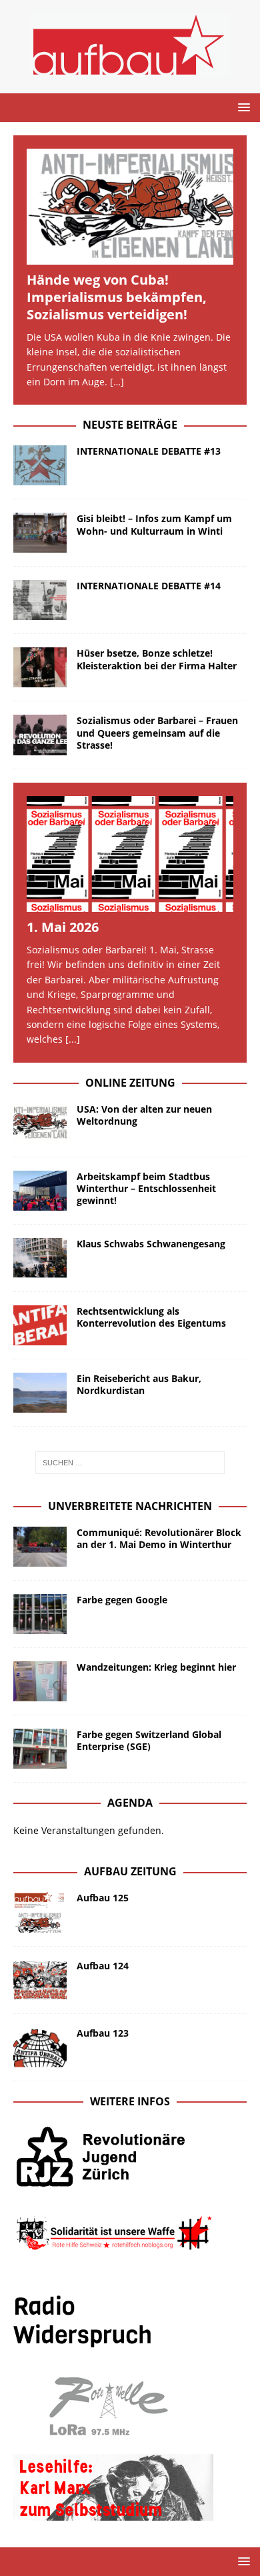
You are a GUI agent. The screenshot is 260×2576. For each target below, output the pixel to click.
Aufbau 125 (103, 1898)
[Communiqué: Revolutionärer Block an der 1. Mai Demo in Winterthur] (40, 1547)
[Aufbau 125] (40, 1912)
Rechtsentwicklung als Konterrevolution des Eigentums (151, 1317)
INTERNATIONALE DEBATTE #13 (149, 451)
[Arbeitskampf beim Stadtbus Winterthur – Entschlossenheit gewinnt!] (40, 1191)
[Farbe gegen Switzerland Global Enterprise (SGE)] (40, 1749)
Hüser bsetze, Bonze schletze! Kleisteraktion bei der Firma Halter (157, 659)
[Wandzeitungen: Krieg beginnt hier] (40, 1681)
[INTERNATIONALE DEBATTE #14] (40, 600)
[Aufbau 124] (40, 1980)
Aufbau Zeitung (130, 1871)
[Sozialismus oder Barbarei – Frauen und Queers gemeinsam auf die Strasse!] (40, 735)
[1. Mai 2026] (130, 854)
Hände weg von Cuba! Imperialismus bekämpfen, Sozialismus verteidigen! (117, 297)
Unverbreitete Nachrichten (130, 1506)
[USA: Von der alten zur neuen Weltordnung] (40, 1123)
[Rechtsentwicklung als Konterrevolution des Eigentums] (40, 1325)
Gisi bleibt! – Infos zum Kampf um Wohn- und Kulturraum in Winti (154, 524)
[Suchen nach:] (130, 1463)
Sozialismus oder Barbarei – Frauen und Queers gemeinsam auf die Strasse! (157, 732)
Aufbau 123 (103, 2033)
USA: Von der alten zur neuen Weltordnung (144, 1115)
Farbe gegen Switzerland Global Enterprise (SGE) (149, 1740)
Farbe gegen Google (122, 1600)
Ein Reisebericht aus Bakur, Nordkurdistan (139, 1384)
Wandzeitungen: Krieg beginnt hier (156, 1667)
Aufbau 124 (103, 1966)
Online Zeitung (130, 1083)
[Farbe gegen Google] (40, 1614)
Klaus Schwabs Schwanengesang (151, 1244)
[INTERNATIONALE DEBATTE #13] (40, 465)
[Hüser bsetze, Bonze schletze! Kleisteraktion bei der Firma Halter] (40, 667)
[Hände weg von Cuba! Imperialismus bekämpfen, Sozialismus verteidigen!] (130, 207)
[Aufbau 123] (40, 2047)
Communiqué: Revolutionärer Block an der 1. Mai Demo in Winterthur (159, 1538)
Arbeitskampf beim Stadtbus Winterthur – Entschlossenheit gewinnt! (146, 1188)
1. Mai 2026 (63, 927)
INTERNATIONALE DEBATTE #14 (149, 586)
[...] (73, 1039)
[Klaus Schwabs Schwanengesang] (40, 1258)
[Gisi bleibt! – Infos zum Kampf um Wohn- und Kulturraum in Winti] (40, 533)
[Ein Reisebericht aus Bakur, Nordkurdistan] (40, 1393)
